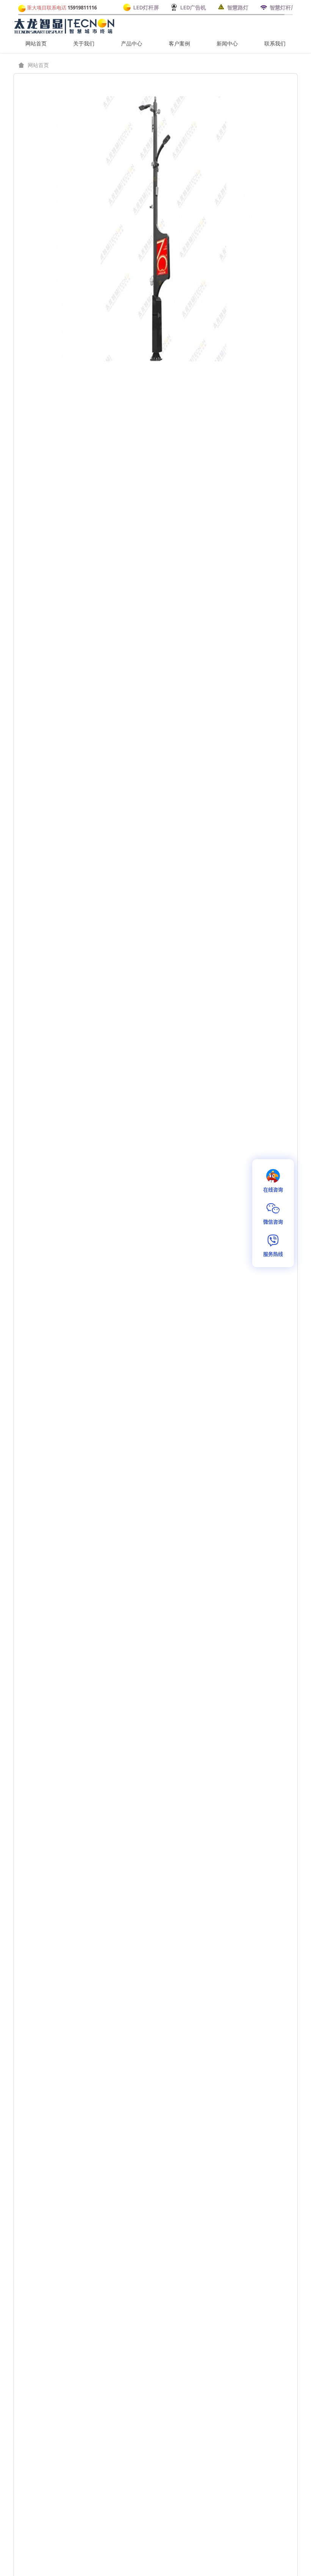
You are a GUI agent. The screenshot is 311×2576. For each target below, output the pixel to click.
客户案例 (179, 43)
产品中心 (132, 43)
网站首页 (36, 43)
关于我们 (84, 43)
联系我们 (275, 43)
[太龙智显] (65, 25)
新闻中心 (227, 43)
